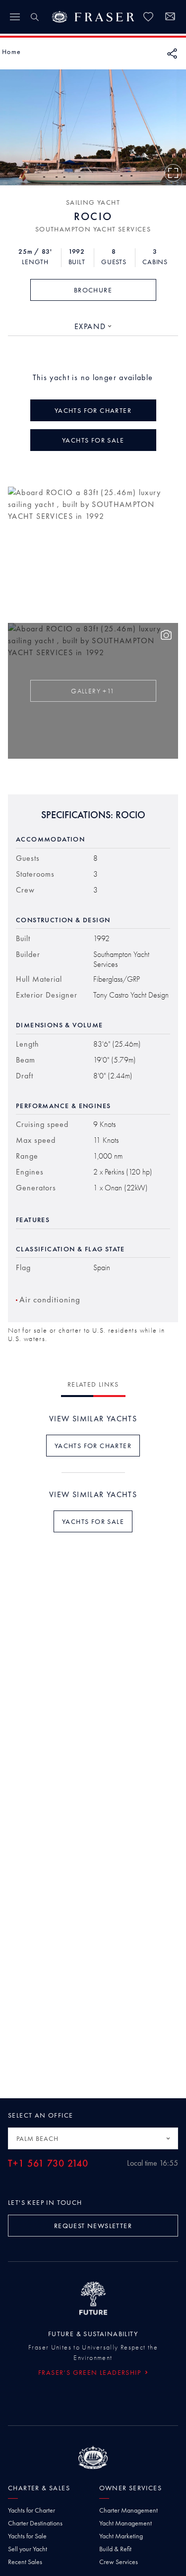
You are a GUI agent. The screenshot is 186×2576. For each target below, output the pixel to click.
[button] (11, 52)
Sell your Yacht (28, 2549)
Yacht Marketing (121, 2536)
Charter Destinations (35, 2523)
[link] (148, 17)
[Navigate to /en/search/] (35, 17)
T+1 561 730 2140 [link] (48, 2163)
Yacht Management (125, 2523)
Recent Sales (25, 2562)
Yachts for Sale (27, 2536)
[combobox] (93, 327)
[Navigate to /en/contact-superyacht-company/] (170, 18)
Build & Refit (115, 2549)
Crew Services (119, 2562)
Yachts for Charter (31, 2510)
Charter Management (128, 2510)
